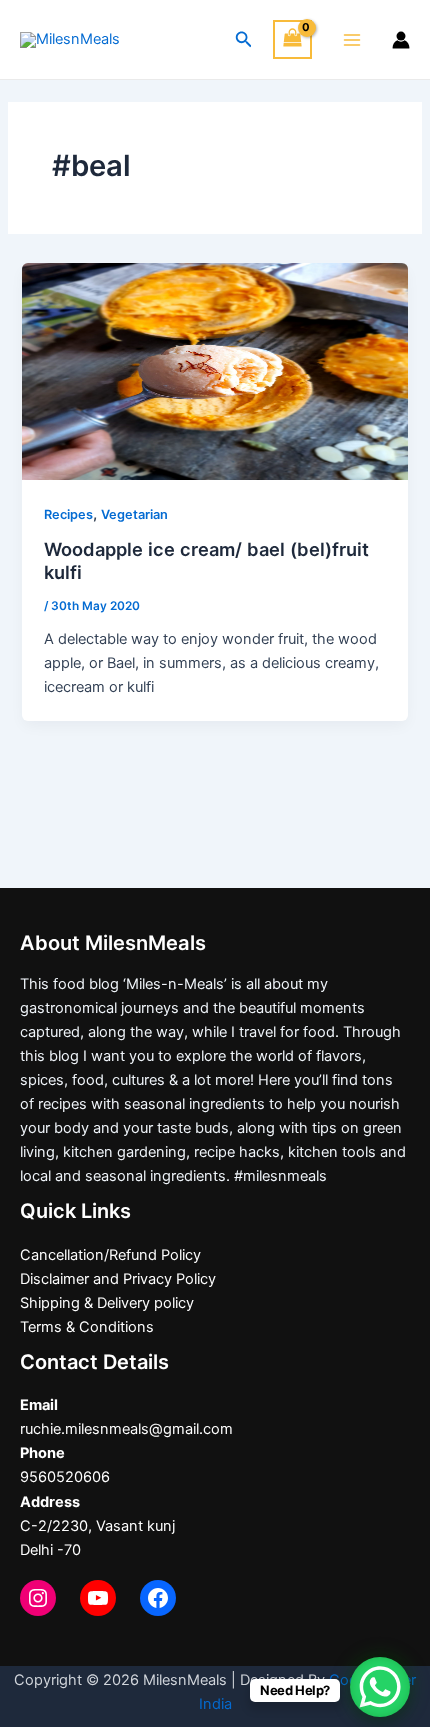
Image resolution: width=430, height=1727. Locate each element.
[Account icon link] (401, 40)
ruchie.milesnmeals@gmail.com (126, 1429)
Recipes (68, 514)
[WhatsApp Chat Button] (380, 1687)
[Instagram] (38, 1598)
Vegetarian (134, 514)
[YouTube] (98, 1598)
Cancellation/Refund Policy (110, 1255)
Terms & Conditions (87, 1327)
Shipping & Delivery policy (107, 1303)
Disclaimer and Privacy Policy (118, 1279)
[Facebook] (158, 1598)
